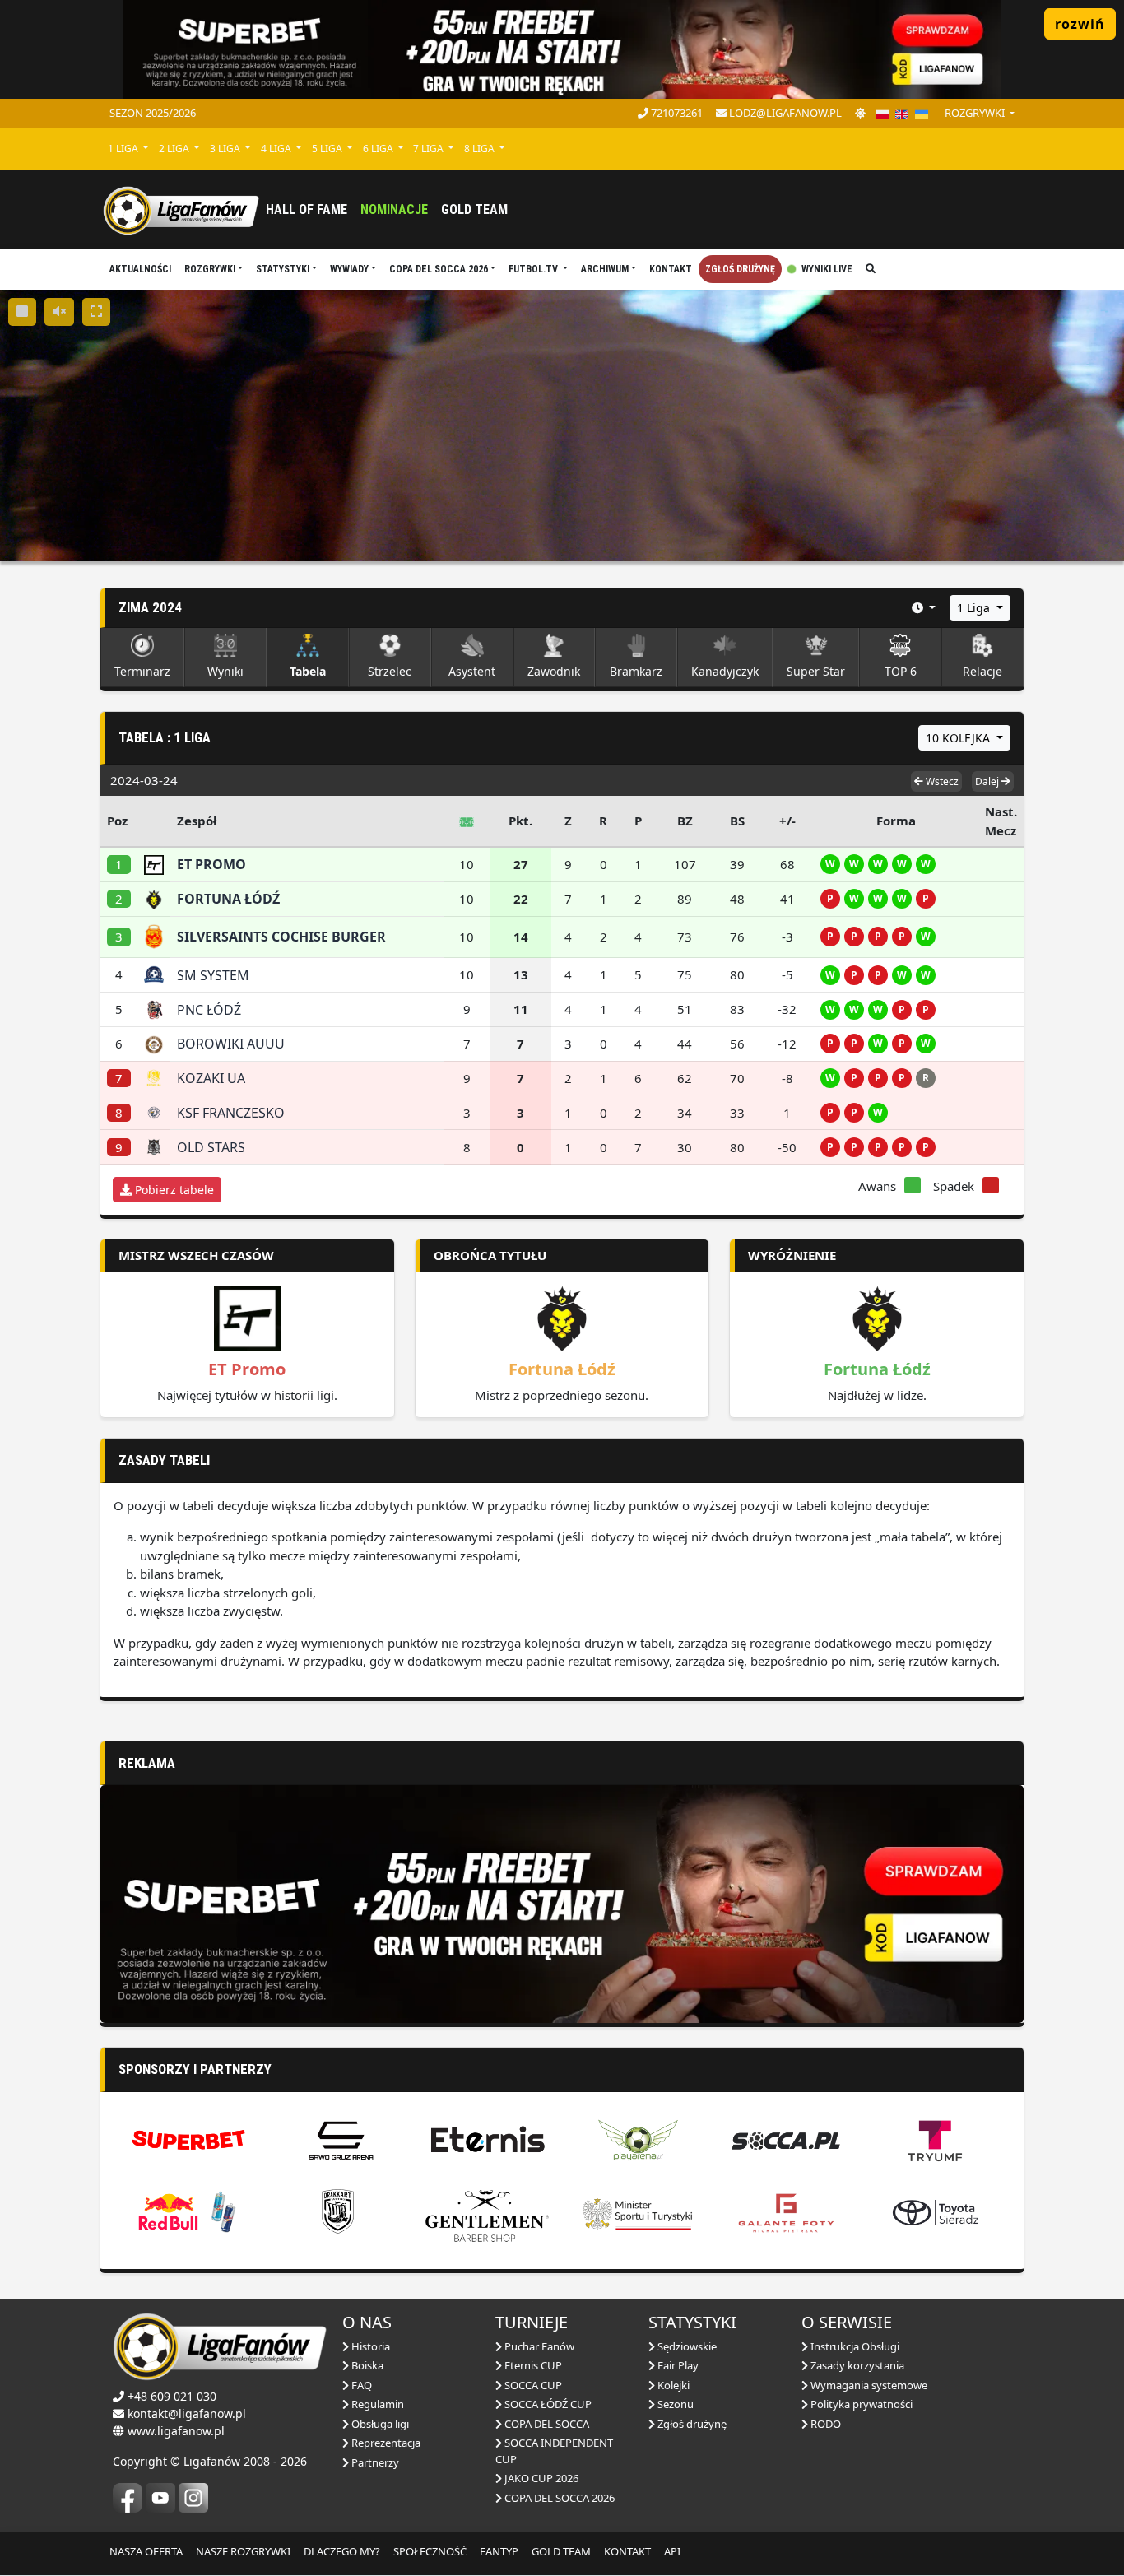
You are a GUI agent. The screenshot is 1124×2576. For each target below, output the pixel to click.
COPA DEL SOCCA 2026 (439, 269)
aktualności (140, 269)
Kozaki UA (211, 1078)
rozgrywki (976, 113)
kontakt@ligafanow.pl (187, 2413)
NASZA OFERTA (146, 2551)
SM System (213, 975)
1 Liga (975, 608)
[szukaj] (871, 269)
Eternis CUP (532, 2365)
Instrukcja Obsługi (854, 2346)
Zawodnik (554, 671)
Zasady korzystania (856, 2365)
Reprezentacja (385, 2443)
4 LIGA (277, 149)
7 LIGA (430, 149)
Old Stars (211, 1147)
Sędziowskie (686, 2346)
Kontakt (671, 269)
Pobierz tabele (173, 1190)
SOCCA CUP (532, 2385)
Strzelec (390, 671)
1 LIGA (124, 149)
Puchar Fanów (538, 2346)
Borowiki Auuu (231, 1044)
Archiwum (605, 269)
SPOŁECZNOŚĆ (430, 2551)
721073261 (676, 113)
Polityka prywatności (860, 2404)
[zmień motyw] (860, 114)
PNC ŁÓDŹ (209, 1010)
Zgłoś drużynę (740, 269)
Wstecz (941, 781)
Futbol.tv (534, 269)
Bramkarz (636, 671)
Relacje (982, 671)
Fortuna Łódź (562, 1369)
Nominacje (394, 209)
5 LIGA (328, 149)
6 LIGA (379, 149)
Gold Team (474, 209)
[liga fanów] (181, 209)
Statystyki (283, 269)
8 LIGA (481, 149)
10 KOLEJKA (959, 738)
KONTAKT (627, 2551)
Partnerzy (374, 2462)
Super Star (816, 671)
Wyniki (225, 671)
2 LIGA (175, 149)
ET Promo (247, 1369)
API (672, 2551)
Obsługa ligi (379, 2424)
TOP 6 (901, 671)
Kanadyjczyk (725, 671)
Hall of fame (307, 209)
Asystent (472, 671)
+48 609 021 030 (172, 2396)
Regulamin (376, 2404)
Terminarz (142, 671)
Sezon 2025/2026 (153, 113)
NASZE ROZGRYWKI (243, 2551)
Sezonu (674, 2404)
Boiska (366, 2365)
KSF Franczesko (231, 1113)
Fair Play (677, 2365)
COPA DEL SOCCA (546, 2424)
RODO (824, 2424)
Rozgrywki (210, 269)
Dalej (988, 781)
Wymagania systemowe (868, 2385)
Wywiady (349, 269)
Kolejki (672, 2385)
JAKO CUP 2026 (540, 2478)
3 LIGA (226, 149)
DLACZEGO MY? (342, 2551)
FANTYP (499, 2551)
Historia (369, 2346)
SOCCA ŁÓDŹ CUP (547, 2404)
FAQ (360, 2385)
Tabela (308, 671)
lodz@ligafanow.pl (784, 113)
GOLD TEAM (561, 2551)
